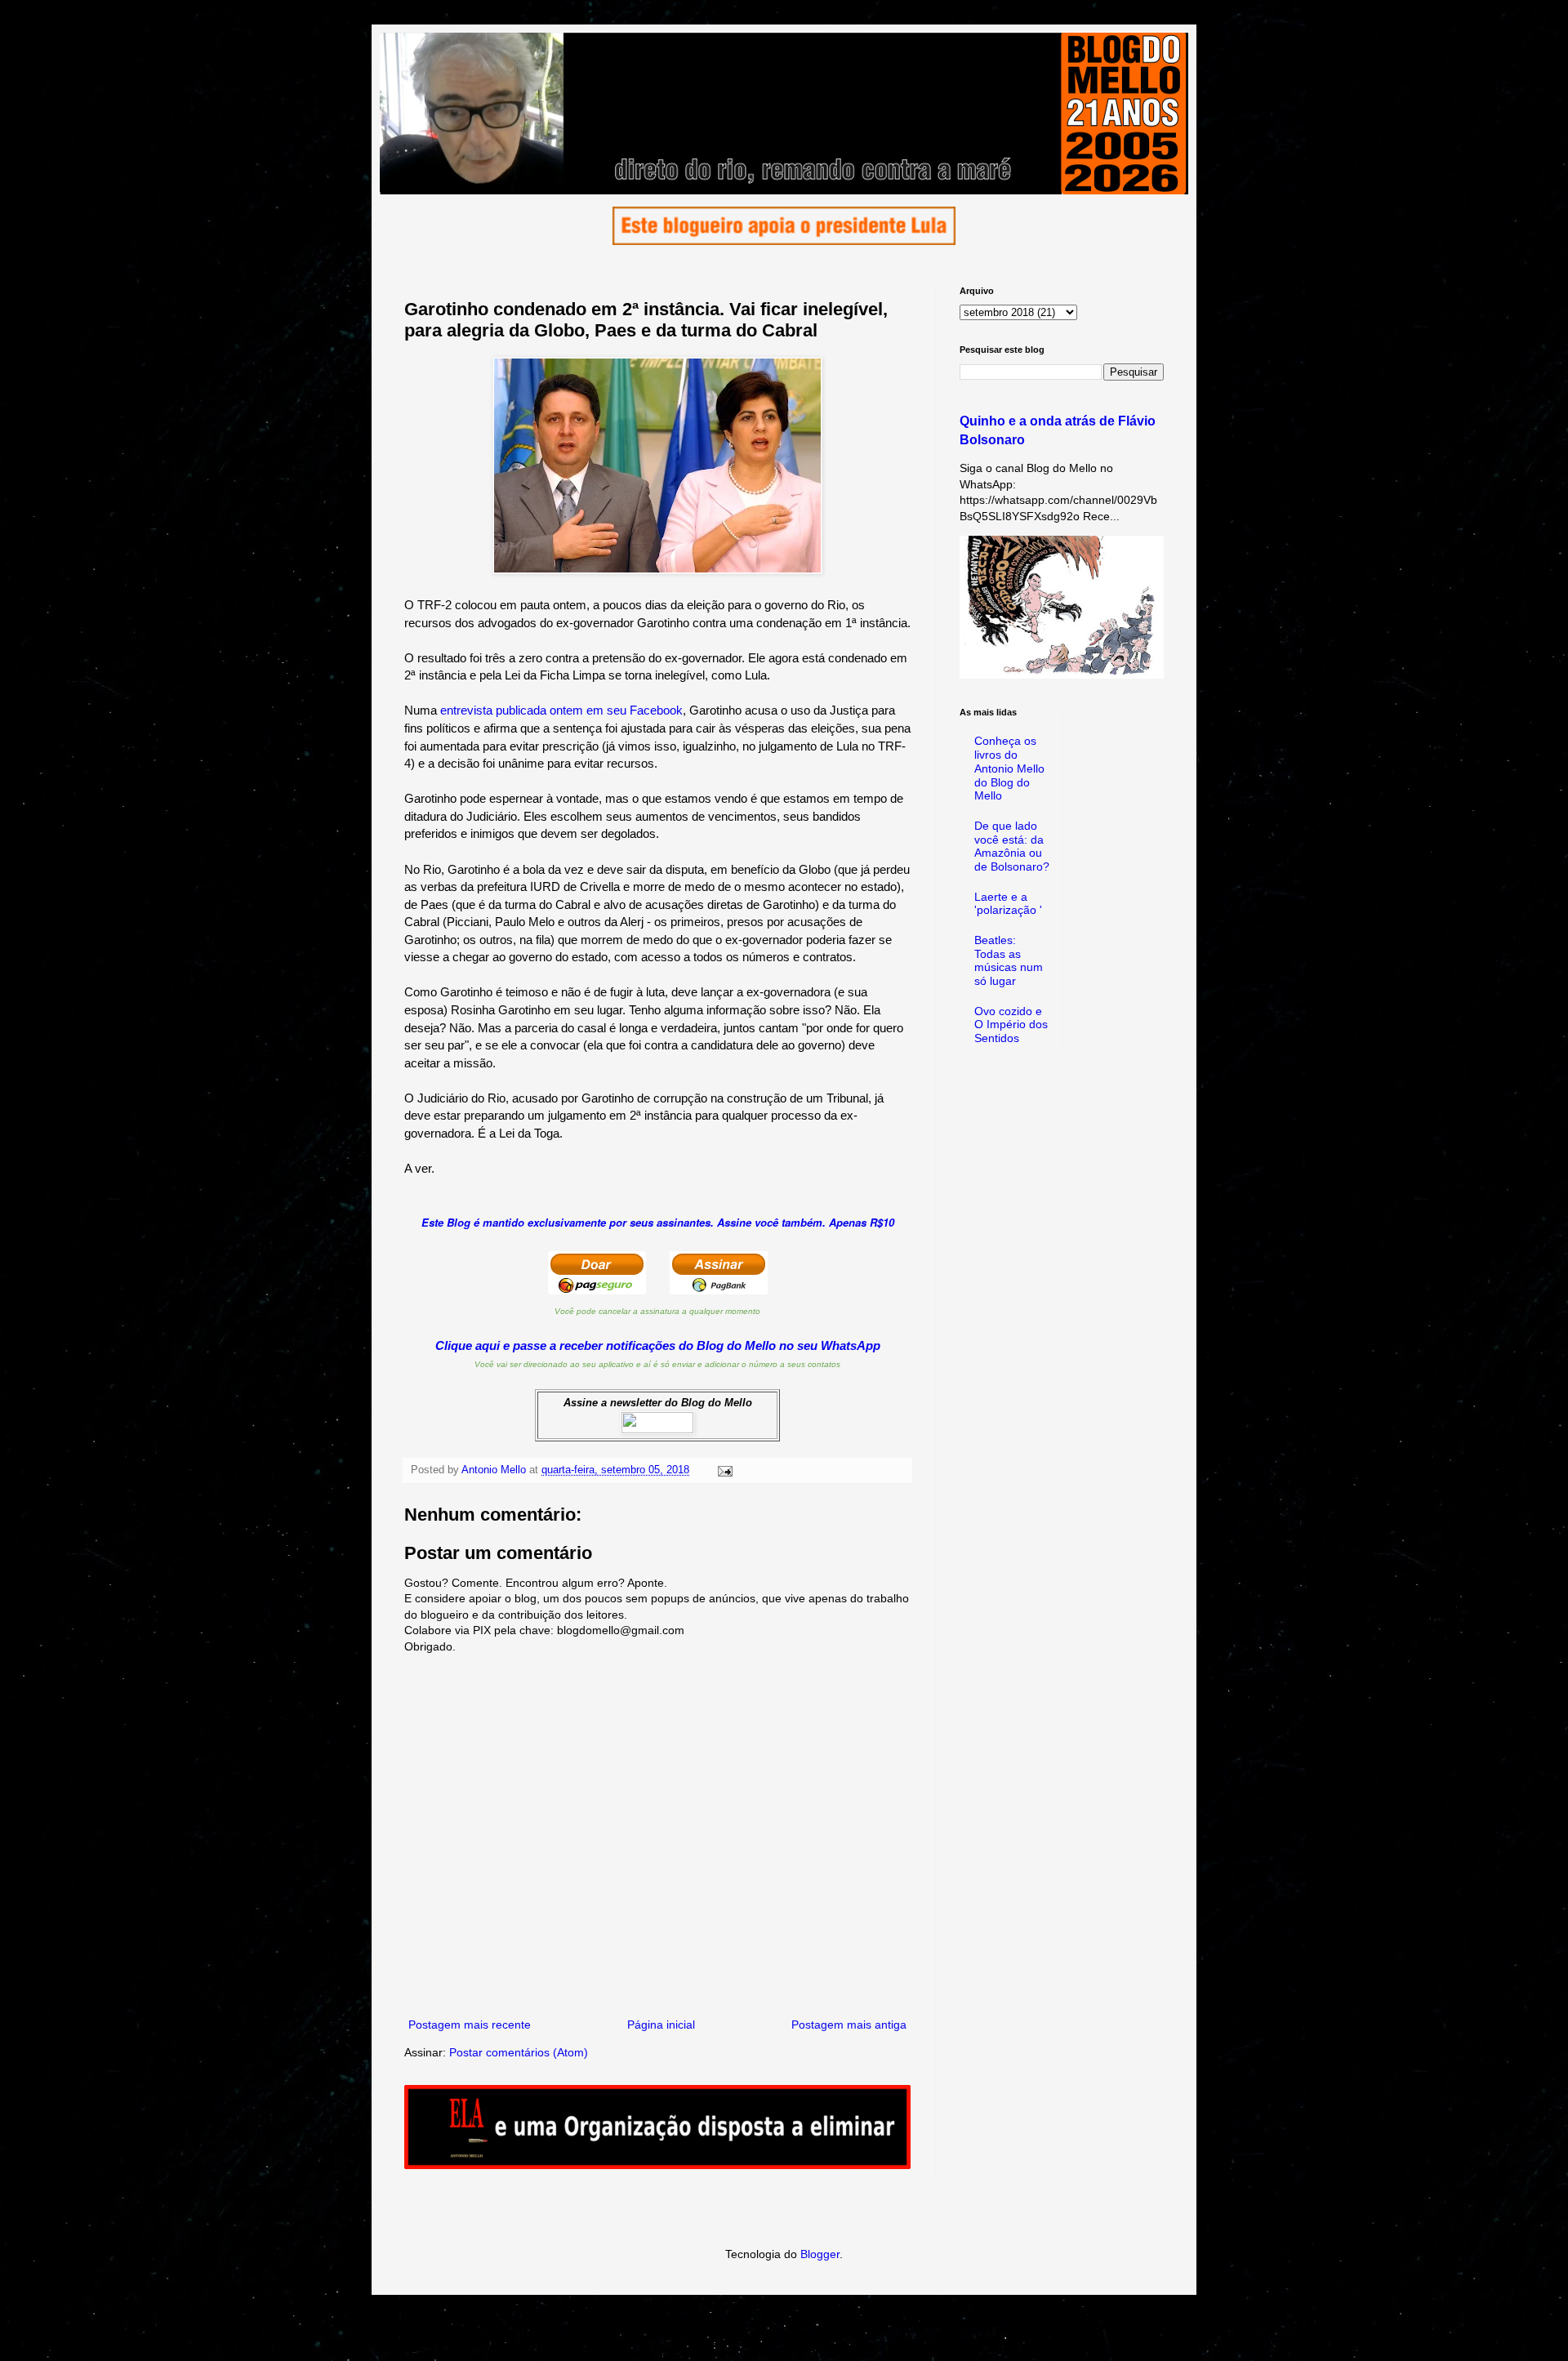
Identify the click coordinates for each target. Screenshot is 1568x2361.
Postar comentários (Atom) (519, 2052)
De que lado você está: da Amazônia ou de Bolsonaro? (1012, 846)
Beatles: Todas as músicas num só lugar (1009, 960)
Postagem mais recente (470, 2025)
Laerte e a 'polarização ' (1008, 904)
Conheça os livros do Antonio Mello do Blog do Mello (1009, 768)
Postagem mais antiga (849, 2025)
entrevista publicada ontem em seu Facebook (561, 710)
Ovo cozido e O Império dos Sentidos (1011, 1025)
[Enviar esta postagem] (724, 1470)
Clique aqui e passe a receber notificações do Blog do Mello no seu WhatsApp (658, 1345)
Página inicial (661, 2025)
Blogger (820, 2254)
